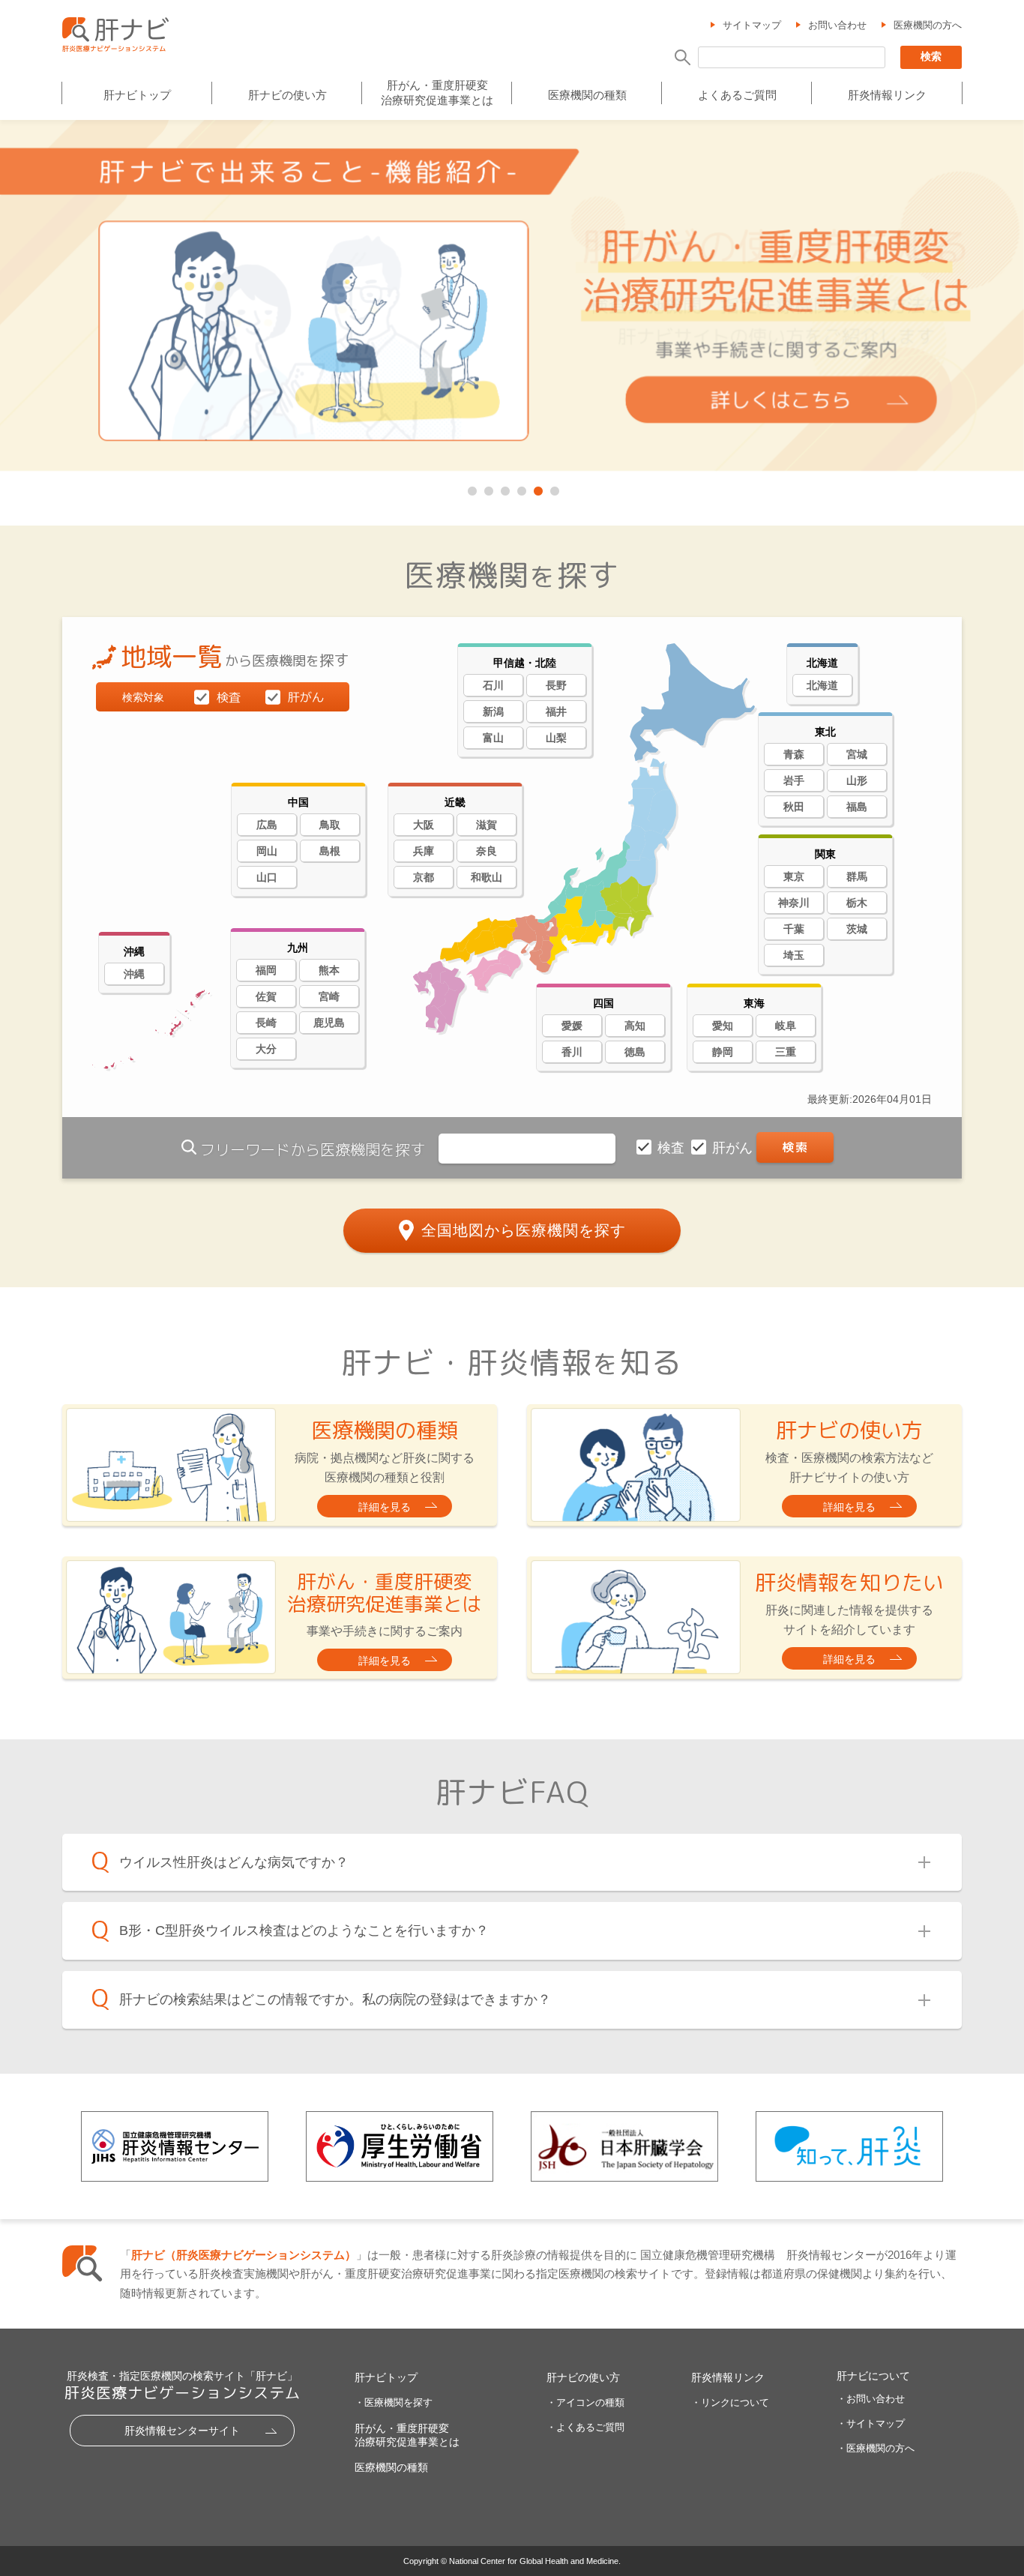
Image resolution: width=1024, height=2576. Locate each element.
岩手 (794, 780)
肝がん (734, 1148)
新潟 (493, 711)
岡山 (267, 851)
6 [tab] (553, 488)
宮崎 (329, 996)
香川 (572, 1052)
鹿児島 (329, 1023)
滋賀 (487, 825)
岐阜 (786, 1026)
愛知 (723, 1026)
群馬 (857, 876)
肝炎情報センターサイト (182, 2431)
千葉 (794, 929)
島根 (330, 851)
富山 (493, 738)
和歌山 (487, 877)
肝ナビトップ (137, 95)
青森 (794, 754)
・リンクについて (730, 2402)
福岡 (266, 970)
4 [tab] (520, 488)
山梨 (556, 738)
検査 (673, 1148)
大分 (266, 1049)
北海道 (822, 685)
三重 (786, 1052)
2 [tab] (487, 488)
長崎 (266, 1023)
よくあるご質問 (737, 95)
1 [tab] (471, 488)
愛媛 (572, 1026)
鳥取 (330, 825)
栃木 (857, 903)
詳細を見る (385, 1507)
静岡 (723, 1052)
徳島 (635, 1052)
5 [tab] (537, 488)
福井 (556, 711)
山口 (267, 877)
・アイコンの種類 (585, 2402)
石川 (493, 685)
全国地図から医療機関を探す (524, 1230)
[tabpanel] (512, 297)
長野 (556, 685)
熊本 (329, 970)
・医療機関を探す (394, 2402)
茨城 (857, 929)
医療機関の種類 (587, 95)
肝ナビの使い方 (287, 95)
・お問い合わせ (871, 2399)
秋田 (794, 807)
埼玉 (794, 955)
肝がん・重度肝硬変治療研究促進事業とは (437, 93)
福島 (857, 807)
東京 (794, 876)
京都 (424, 877)
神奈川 (794, 903)
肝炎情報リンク (887, 95)
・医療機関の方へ (876, 2448)
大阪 (424, 825)
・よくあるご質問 (585, 2427)
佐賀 (266, 996)
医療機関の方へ (928, 25)
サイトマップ (752, 25)
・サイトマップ (871, 2423)
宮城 (857, 754)
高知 (635, 1026)
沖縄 (134, 974)
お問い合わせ (837, 25)
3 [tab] (504, 488)
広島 (267, 825)
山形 (857, 780)
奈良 (487, 851)
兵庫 (424, 851)
